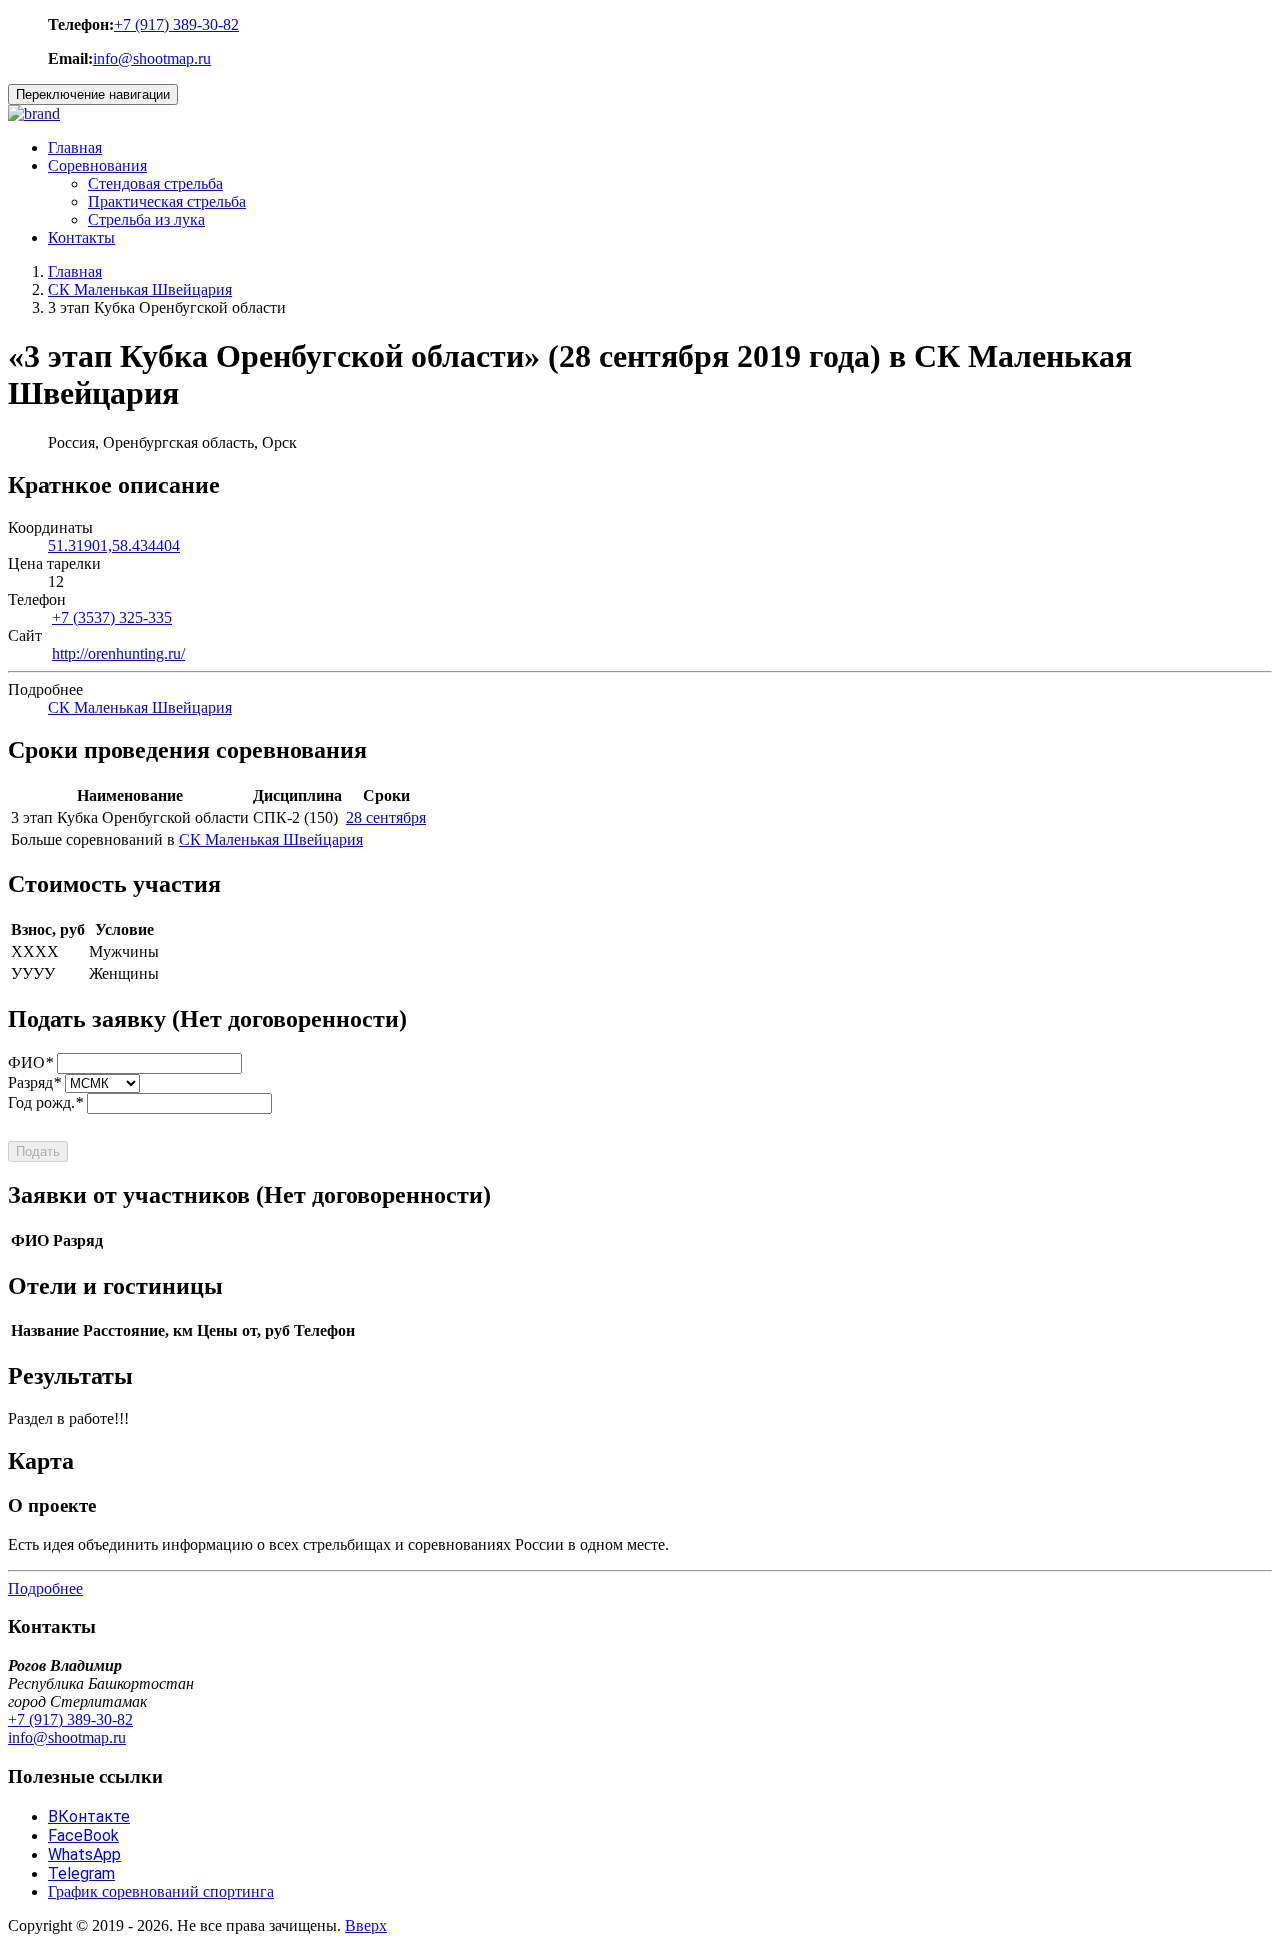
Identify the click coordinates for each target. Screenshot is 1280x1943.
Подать (38, 1151)
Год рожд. (45, 1102)
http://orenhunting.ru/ (118, 653)
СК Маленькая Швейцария (140, 289)
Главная (75, 147)
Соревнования (97, 165)
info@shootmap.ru (152, 58)
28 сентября (386, 817)
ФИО (30, 1062)
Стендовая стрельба (155, 183)
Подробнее (45, 1588)
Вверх (366, 1925)
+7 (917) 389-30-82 (176, 24)
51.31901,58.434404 (114, 545)
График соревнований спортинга (161, 1891)
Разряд (34, 1082)
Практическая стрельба (167, 201)
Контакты (81, 237)
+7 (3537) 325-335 (112, 617)
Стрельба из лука (146, 219)
